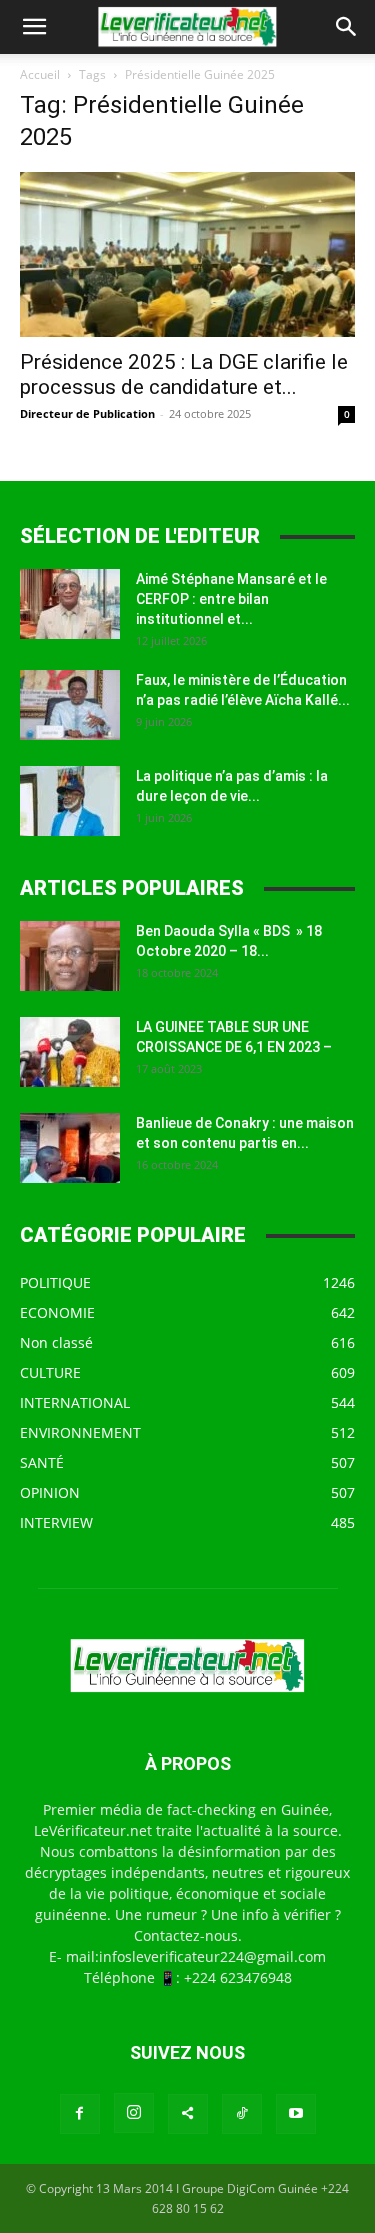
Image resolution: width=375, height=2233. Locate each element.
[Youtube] (296, 2114)
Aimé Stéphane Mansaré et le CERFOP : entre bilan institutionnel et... (231, 599)
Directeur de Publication (87, 413)
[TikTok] (242, 2114)
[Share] (188, 2114)
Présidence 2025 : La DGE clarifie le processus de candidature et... (184, 374)
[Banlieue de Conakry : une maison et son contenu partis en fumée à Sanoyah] (70, 1148)
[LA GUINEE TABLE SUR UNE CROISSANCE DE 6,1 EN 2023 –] (70, 1052)
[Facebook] (80, 2114)
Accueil (40, 74)
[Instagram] (134, 2113)
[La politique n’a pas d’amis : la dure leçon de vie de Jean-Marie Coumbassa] (70, 801)
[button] (34, 27)
